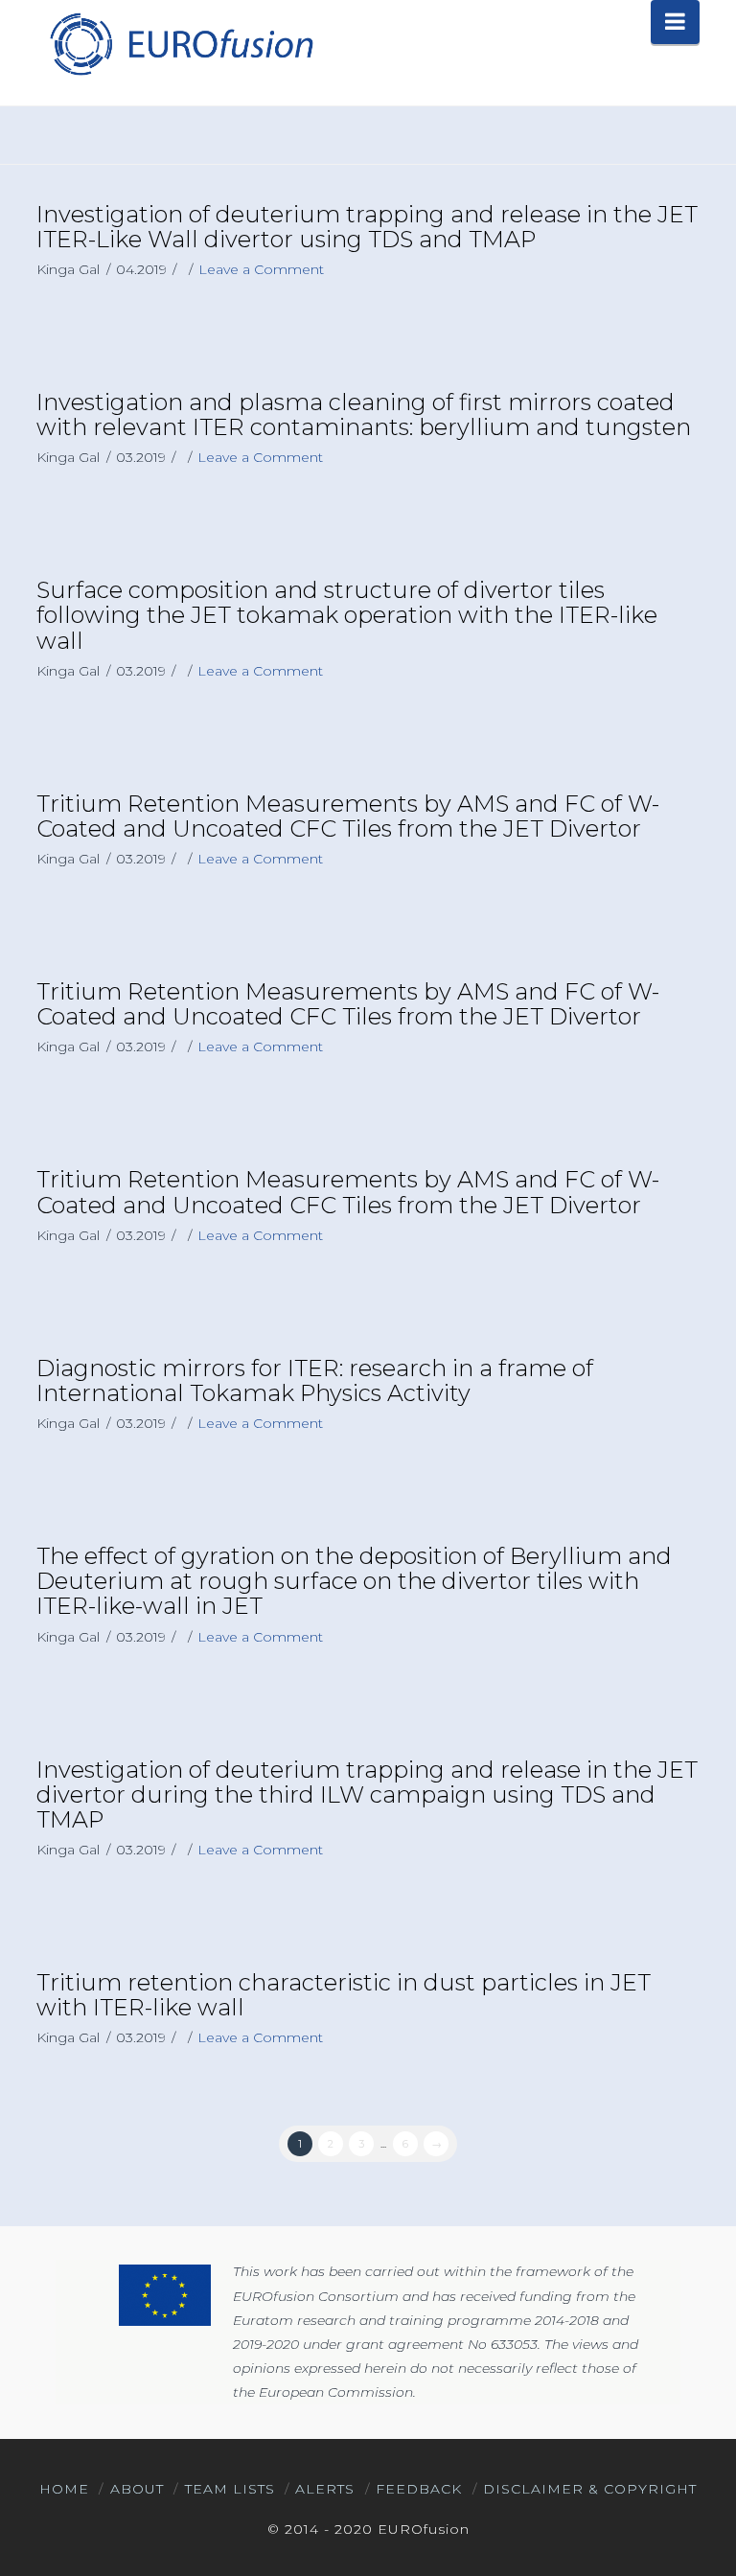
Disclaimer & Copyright (590, 2489)
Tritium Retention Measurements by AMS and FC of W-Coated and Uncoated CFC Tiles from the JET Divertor (348, 816)
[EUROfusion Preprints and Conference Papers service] (180, 44)
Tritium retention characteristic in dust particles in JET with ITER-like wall (344, 1995)
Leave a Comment (261, 269)
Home (64, 2489)
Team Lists (230, 2489)
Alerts (325, 2489)
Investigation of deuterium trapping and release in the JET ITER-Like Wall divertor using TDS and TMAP (367, 227)
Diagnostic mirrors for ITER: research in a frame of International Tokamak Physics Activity (315, 1380)
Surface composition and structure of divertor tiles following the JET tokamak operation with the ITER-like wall (347, 615)
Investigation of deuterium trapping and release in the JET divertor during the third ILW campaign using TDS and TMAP (367, 1794)
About (137, 2489)
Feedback (419, 2489)
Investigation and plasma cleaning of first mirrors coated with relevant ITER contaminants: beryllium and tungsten (364, 414)
